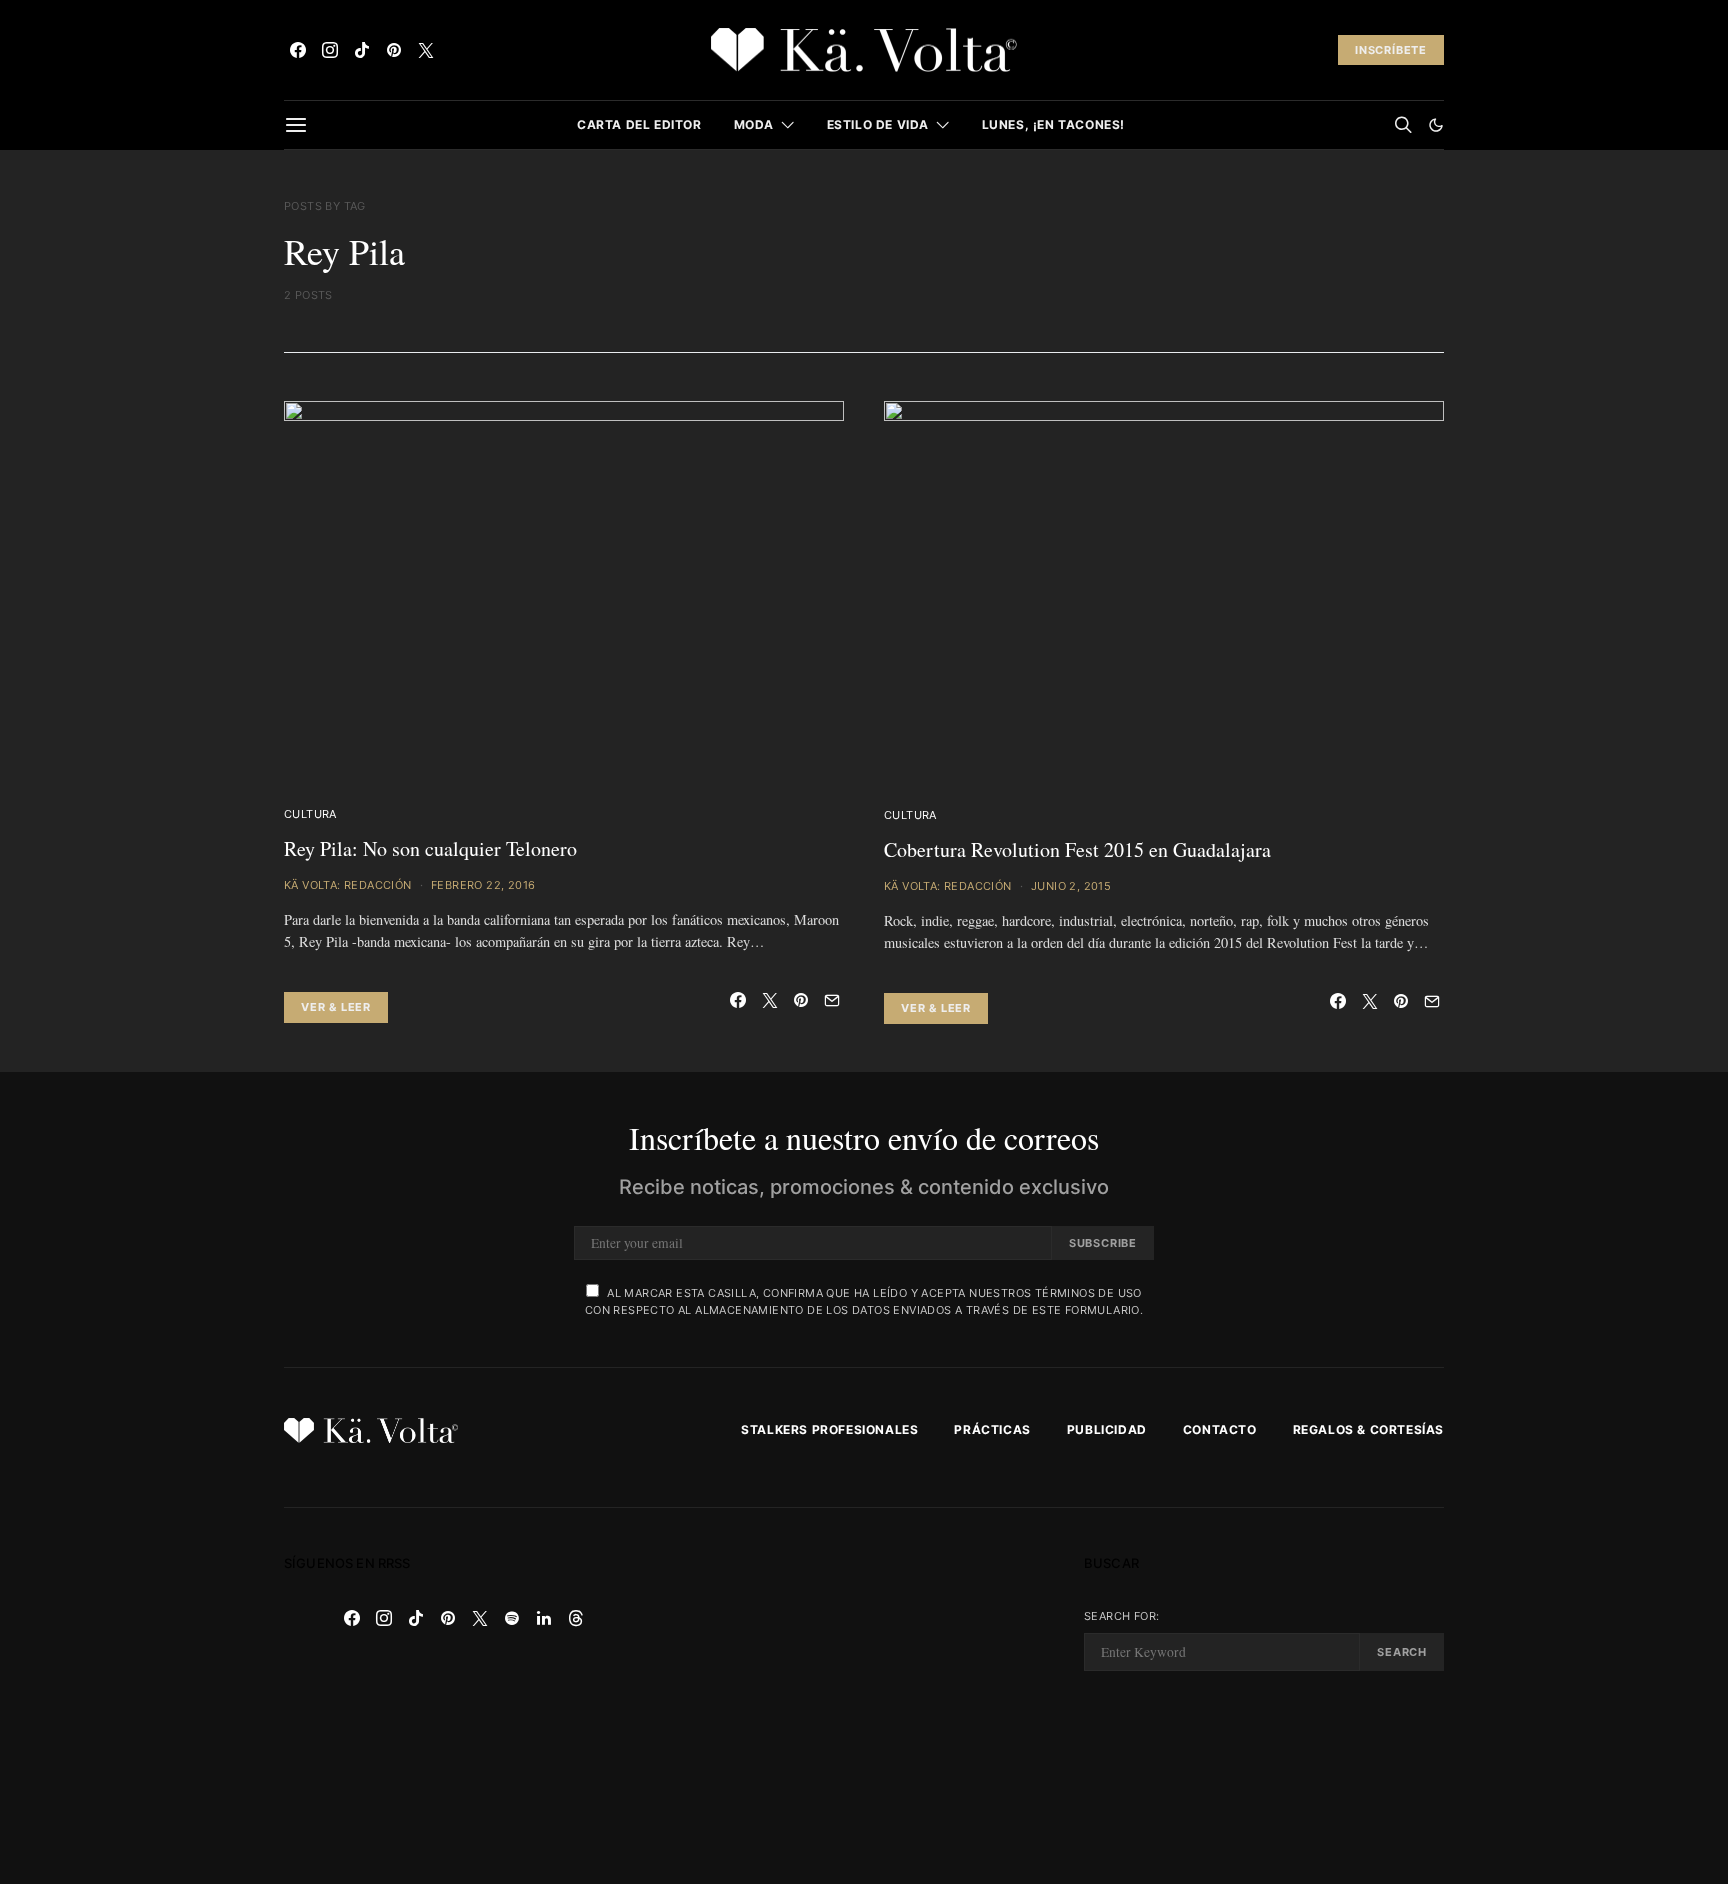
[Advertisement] (864, 1696)
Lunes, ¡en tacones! (1053, 124)
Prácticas (992, 1429)
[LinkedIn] (544, 1618)
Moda (754, 124)
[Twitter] (426, 50)
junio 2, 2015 (1071, 886)
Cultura (310, 814)
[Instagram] (330, 50)
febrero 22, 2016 (483, 885)
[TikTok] (362, 50)
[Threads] (576, 1618)
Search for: (1121, 1616)
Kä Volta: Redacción (348, 885)
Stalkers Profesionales (829, 1429)
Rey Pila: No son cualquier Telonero (430, 848)
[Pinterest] (394, 50)
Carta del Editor (639, 124)
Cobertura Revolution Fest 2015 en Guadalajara (1077, 849)
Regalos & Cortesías (1368, 1429)
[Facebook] (298, 50)
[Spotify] (512, 1618)
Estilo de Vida (878, 124)
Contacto (1220, 1429)
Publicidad (1107, 1429)
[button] (1436, 125)
